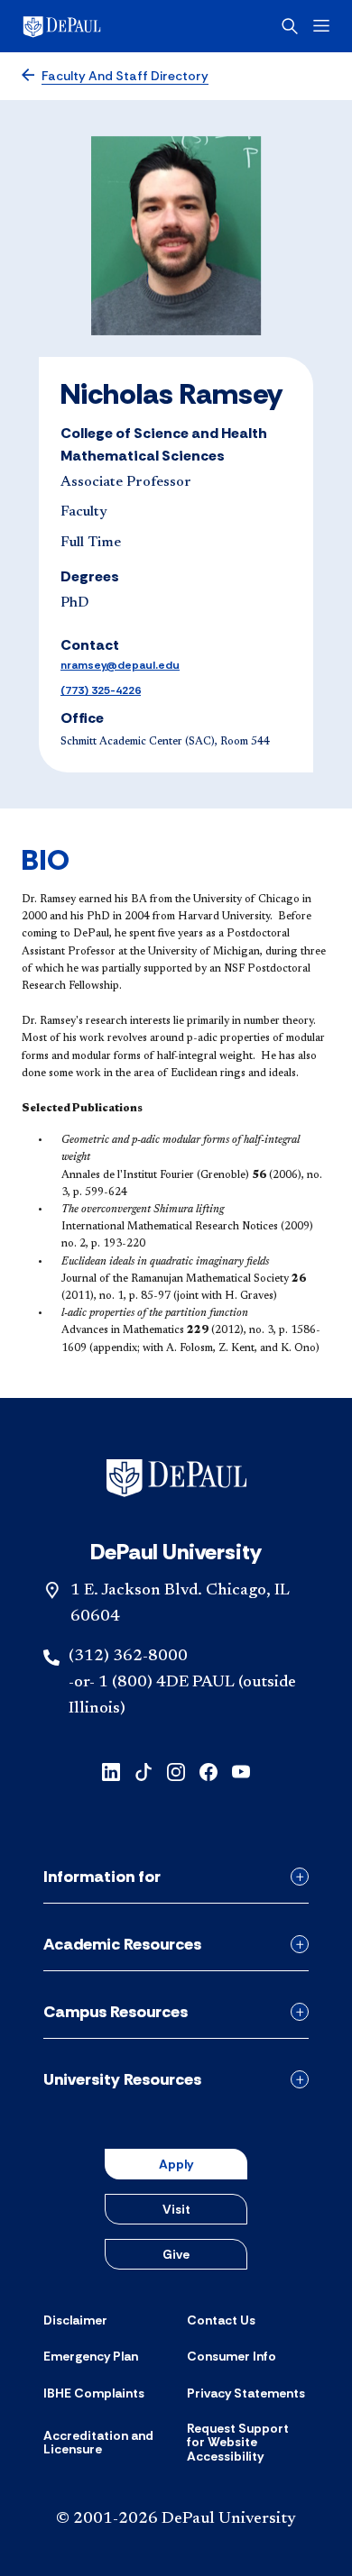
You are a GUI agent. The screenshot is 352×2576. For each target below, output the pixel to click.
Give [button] (176, 2254)
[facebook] (208, 1771)
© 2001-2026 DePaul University (176, 2519)
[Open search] (290, 26)
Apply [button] (176, 2164)
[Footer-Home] (176, 1478)
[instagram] (176, 1771)
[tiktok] (144, 1771)
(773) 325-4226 (101, 690)
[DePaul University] (90, 26)
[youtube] (241, 1771)
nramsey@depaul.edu (120, 665)
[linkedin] (111, 1771)
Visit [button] (176, 2209)
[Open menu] (321, 26)
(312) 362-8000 (128, 1657)
